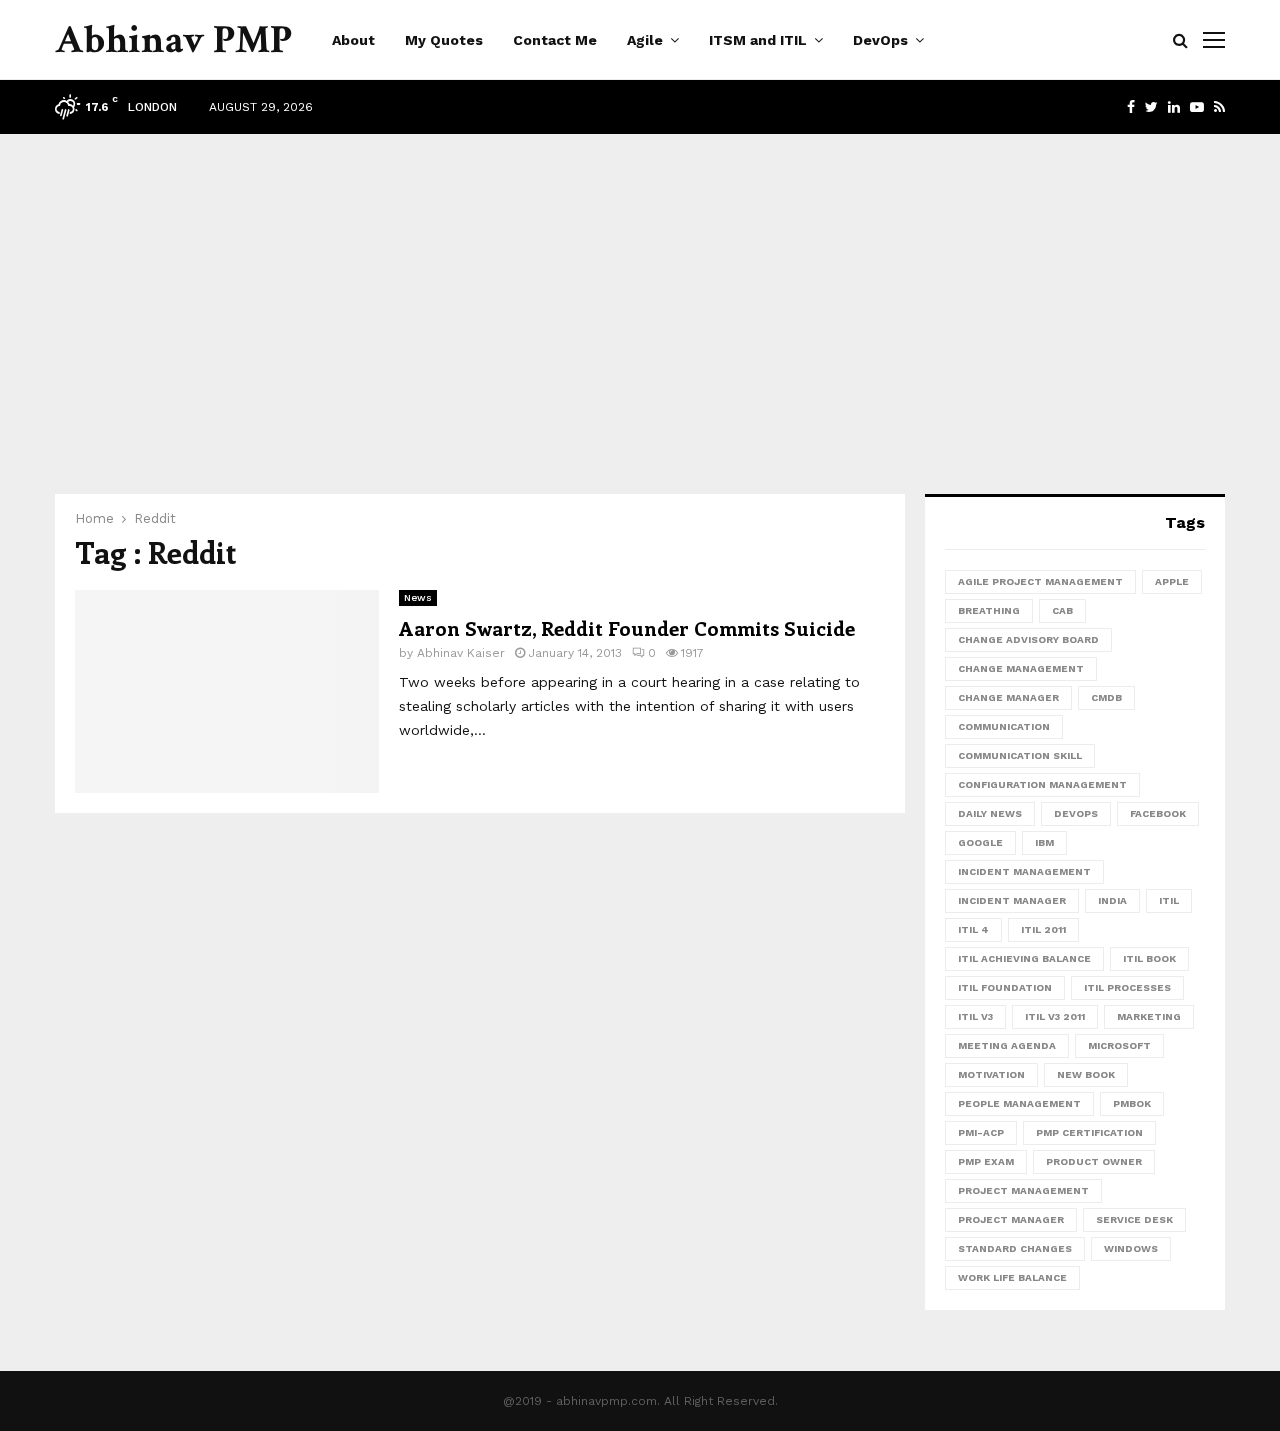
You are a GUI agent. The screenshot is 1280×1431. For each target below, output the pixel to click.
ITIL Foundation (1005, 987)
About (353, 40)
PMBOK (1132, 1103)
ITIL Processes (1127, 987)
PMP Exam (986, 1161)
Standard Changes (1015, 1248)
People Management (1019, 1103)
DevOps (880, 40)
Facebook (1158, 813)
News (418, 597)
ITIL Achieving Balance (1024, 958)
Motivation (991, 1074)
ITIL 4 (973, 929)
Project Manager (1011, 1219)
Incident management (1024, 871)
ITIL (1169, 900)
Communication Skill (1020, 755)
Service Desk (1134, 1219)
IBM (1044, 842)
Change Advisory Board (1028, 639)
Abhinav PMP (173, 40)
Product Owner (1094, 1161)
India (1112, 900)
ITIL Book (1149, 958)
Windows (1131, 1248)
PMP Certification (1089, 1132)
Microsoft (1119, 1045)
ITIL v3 (975, 1016)
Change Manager (1008, 697)
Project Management (1023, 1190)
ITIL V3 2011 (1055, 1016)
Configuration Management (1042, 784)
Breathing (989, 610)
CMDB (1106, 697)
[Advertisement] (640, 294)
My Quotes (444, 40)
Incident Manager (1012, 900)
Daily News (990, 813)
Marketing (1149, 1016)
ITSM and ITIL (758, 40)
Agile (645, 40)
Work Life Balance (1012, 1277)
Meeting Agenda (1007, 1045)
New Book (1086, 1074)
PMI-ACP (981, 1132)
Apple (1172, 581)
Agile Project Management (1040, 581)
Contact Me (555, 40)
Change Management (1021, 668)
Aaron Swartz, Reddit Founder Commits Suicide (627, 627)
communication (1004, 726)
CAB (1062, 610)
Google (980, 842)
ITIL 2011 (1043, 929)
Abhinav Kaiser (461, 653)
